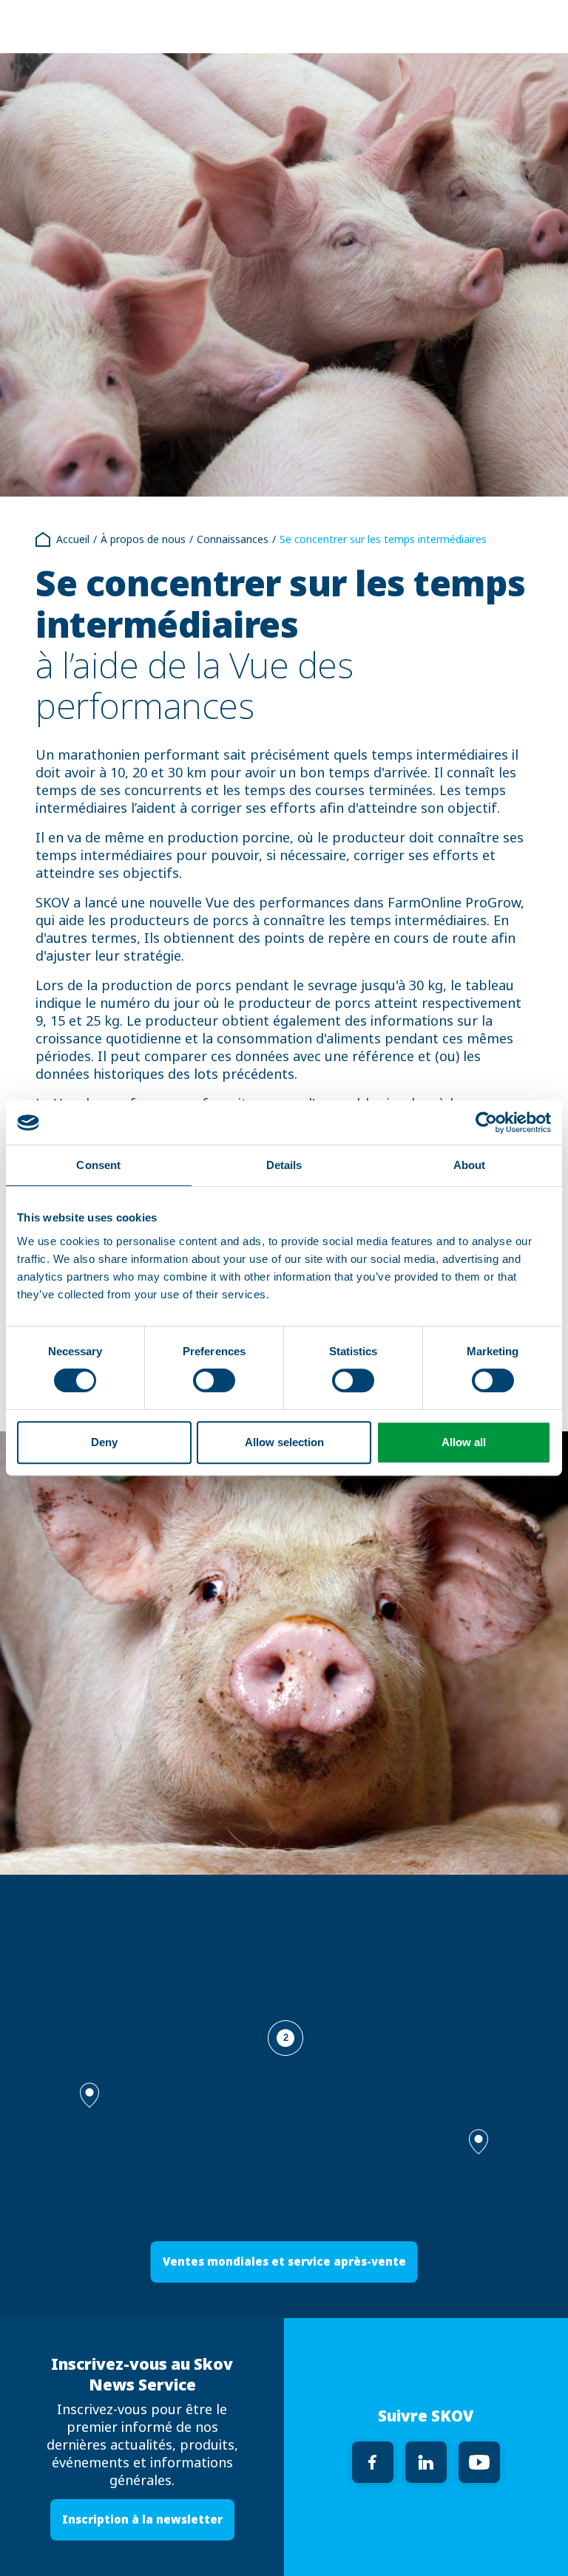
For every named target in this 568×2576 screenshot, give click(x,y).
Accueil (73, 539)
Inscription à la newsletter (142, 2519)
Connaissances (233, 539)
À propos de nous (143, 539)
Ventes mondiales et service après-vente (284, 2262)
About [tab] (470, 1165)
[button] (479, 2142)
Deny (104, 1442)
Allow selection (284, 1442)
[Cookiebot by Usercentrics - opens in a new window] (486, 1122)
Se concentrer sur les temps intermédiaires (383, 539)
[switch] (214, 1380)
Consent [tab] (98, 1165)
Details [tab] (284, 1165)
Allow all (464, 1442)
